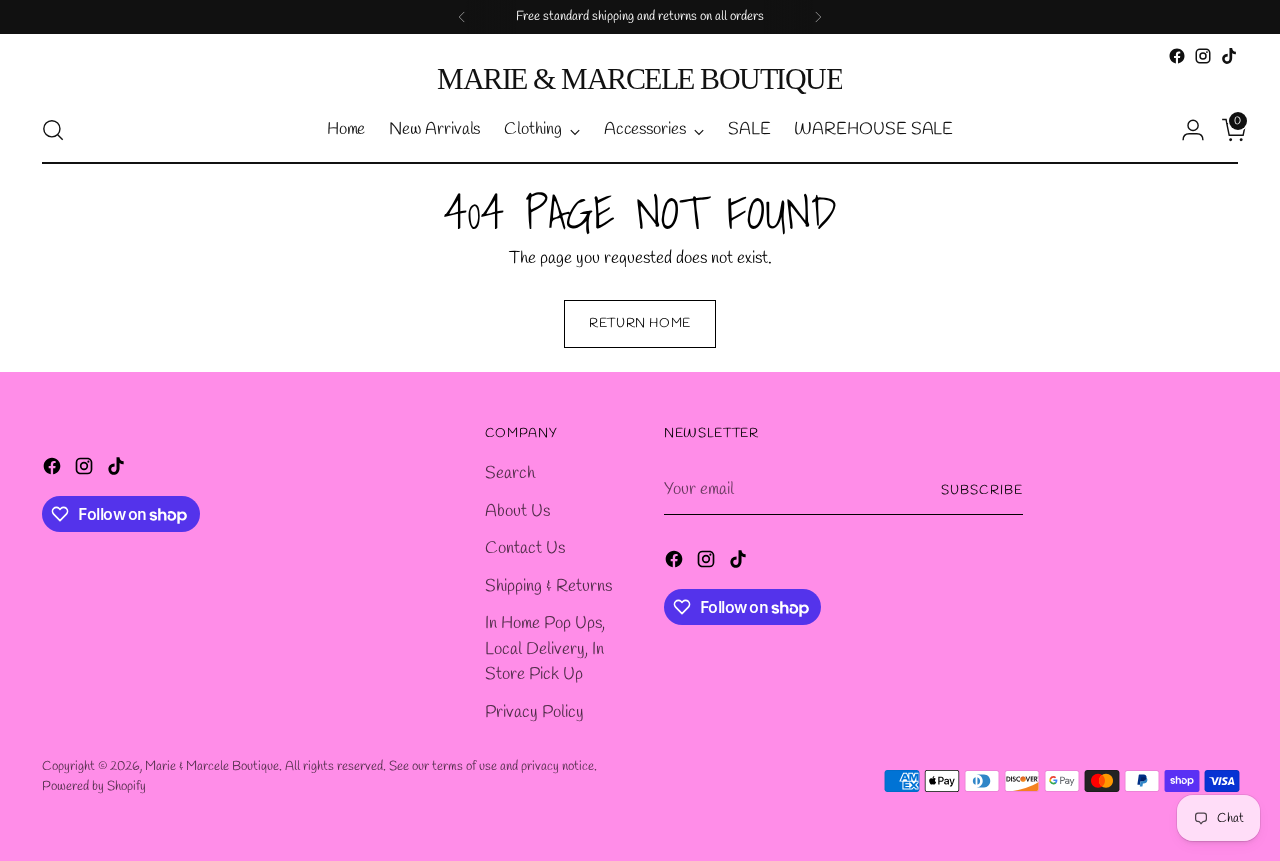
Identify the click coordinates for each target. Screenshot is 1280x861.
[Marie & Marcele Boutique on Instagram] (1203, 56)
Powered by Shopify (94, 786)
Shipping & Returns (548, 586)
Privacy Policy (534, 712)
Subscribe (982, 490)
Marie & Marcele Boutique (212, 766)
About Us (517, 511)
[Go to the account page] (1185, 130)
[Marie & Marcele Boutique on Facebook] (1177, 56)
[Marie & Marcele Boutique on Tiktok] (1229, 56)
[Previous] (462, 17)
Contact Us (525, 548)
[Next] (818, 17)
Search (510, 473)
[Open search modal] (53, 130)
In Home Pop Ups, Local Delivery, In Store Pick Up (545, 649)
